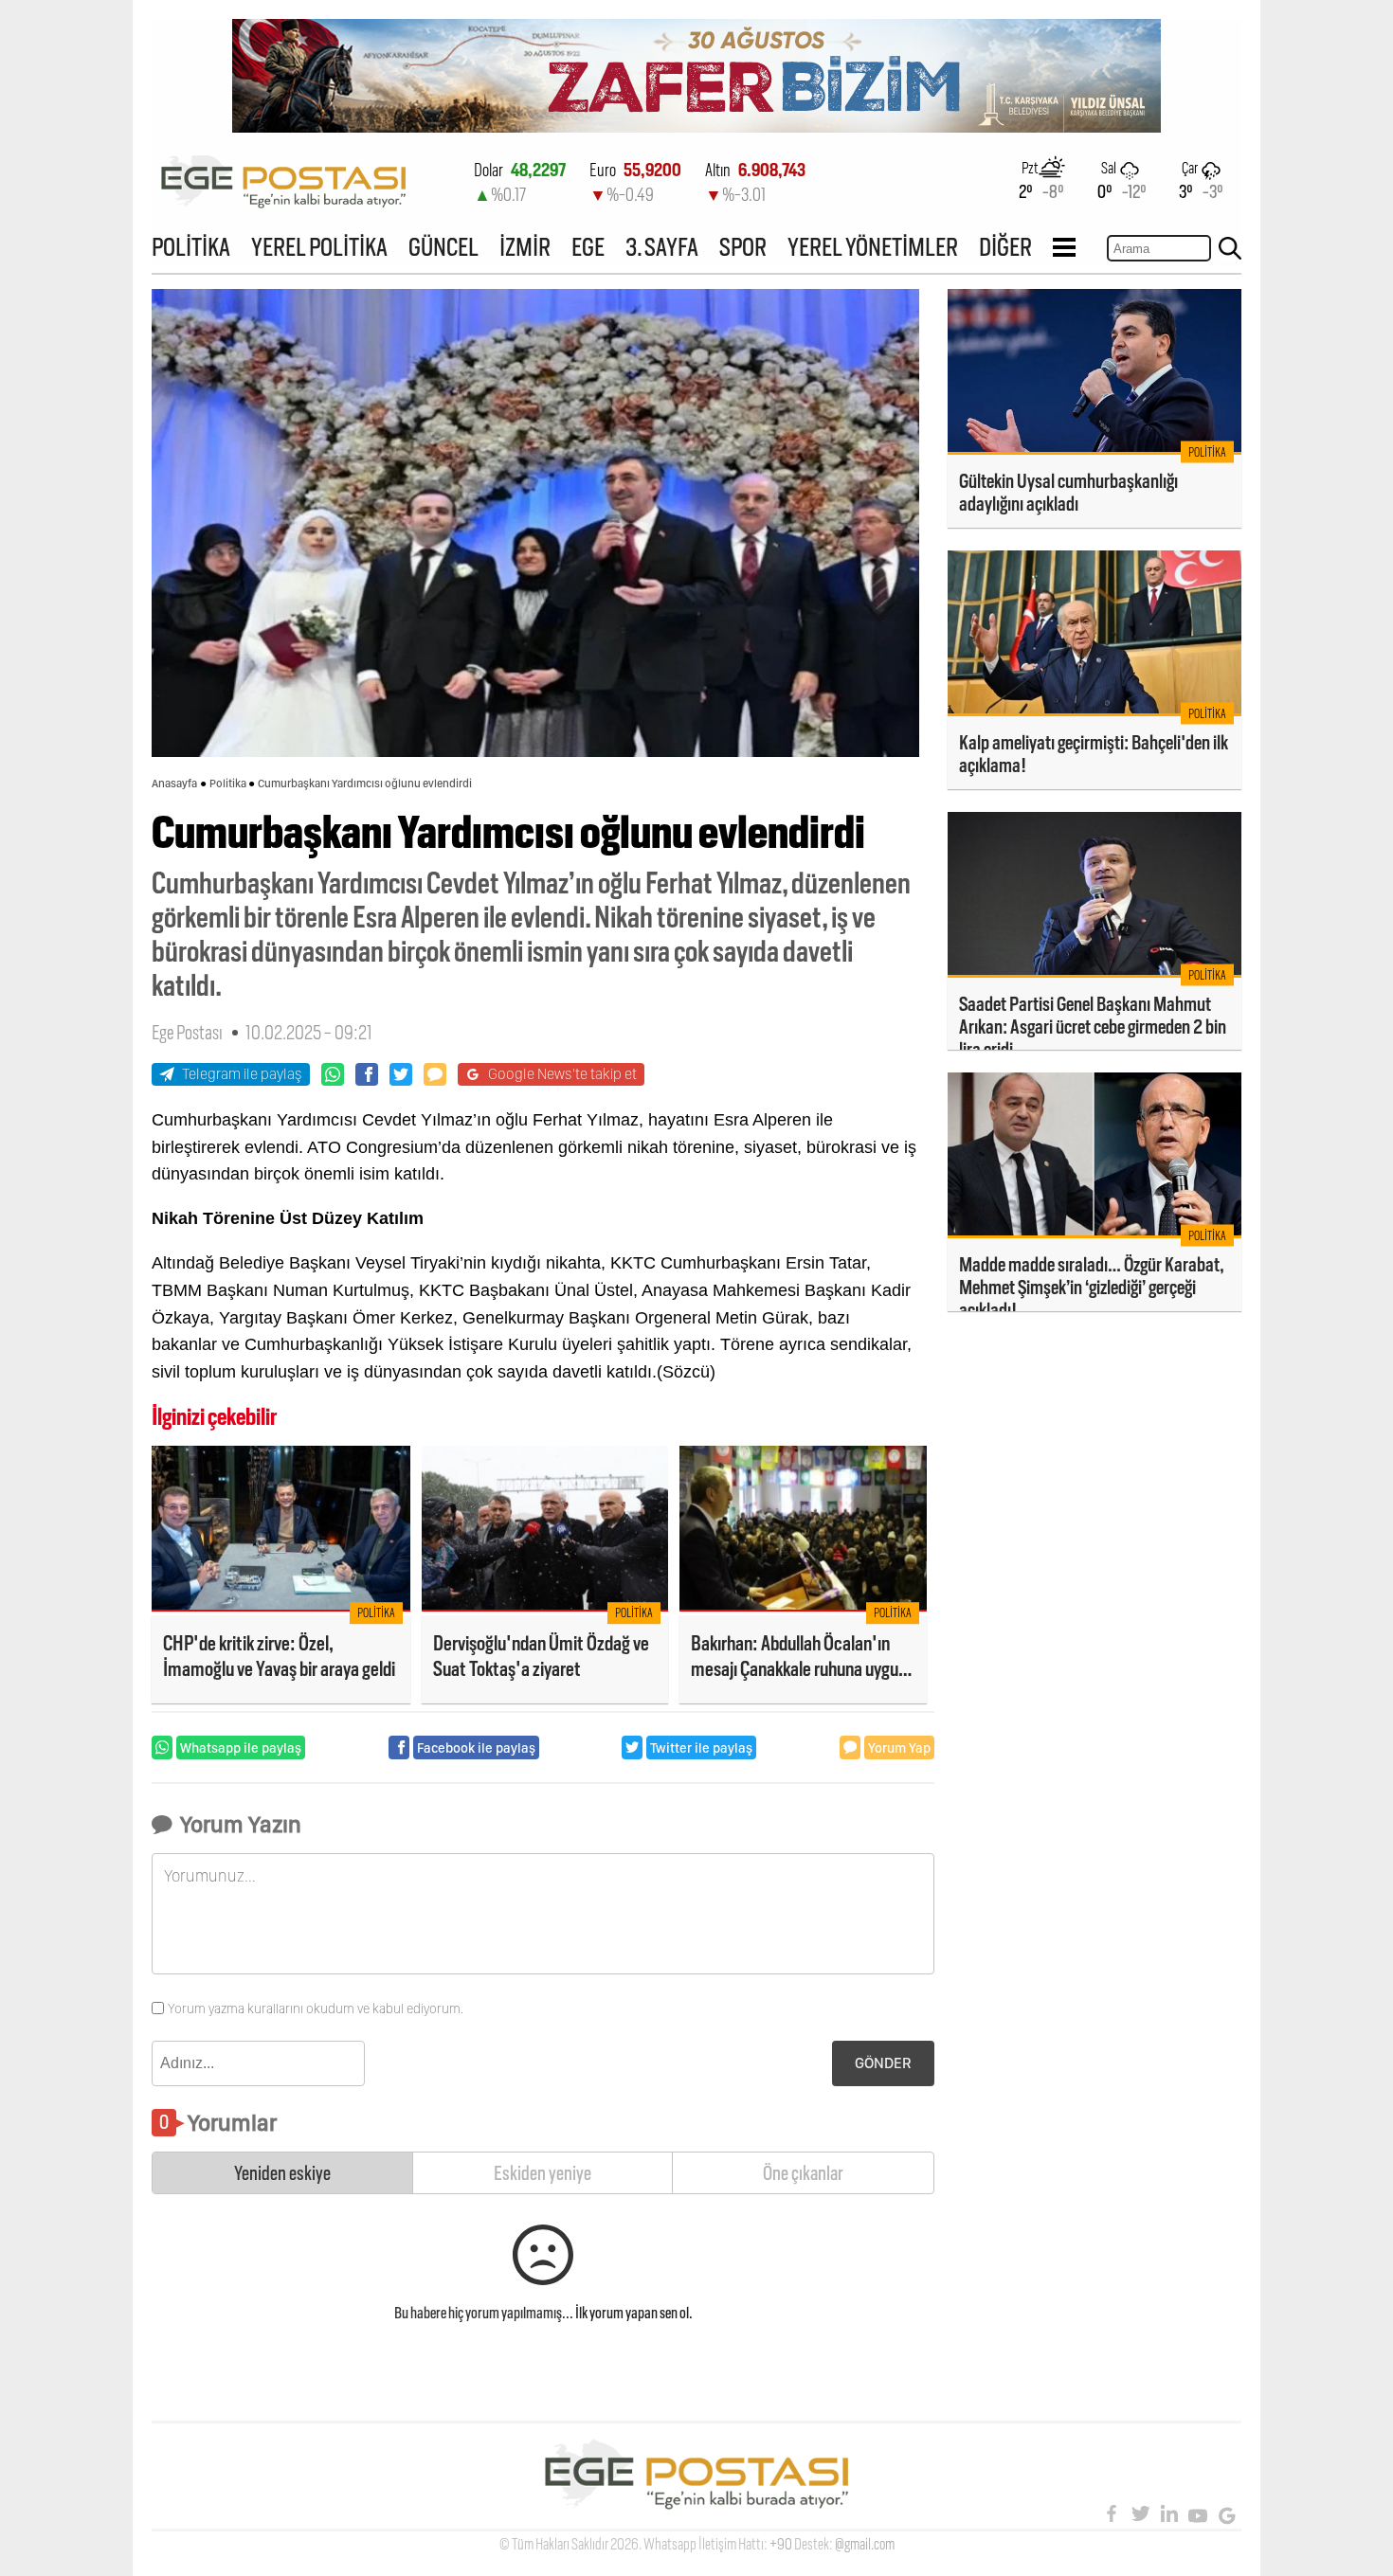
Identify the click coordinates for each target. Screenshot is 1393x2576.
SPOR (743, 247)
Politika (228, 784)
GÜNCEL (443, 247)
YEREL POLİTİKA (319, 247)
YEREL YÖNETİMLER (873, 247)
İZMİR (525, 247)
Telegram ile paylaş (242, 1074)
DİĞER (1005, 247)
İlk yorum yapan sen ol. (634, 2313)
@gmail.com (865, 2544)
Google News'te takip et (562, 1074)
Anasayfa (174, 784)
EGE (588, 247)
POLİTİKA (191, 247)
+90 (781, 2544)
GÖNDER (883, 2063)
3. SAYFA (662, 247)
